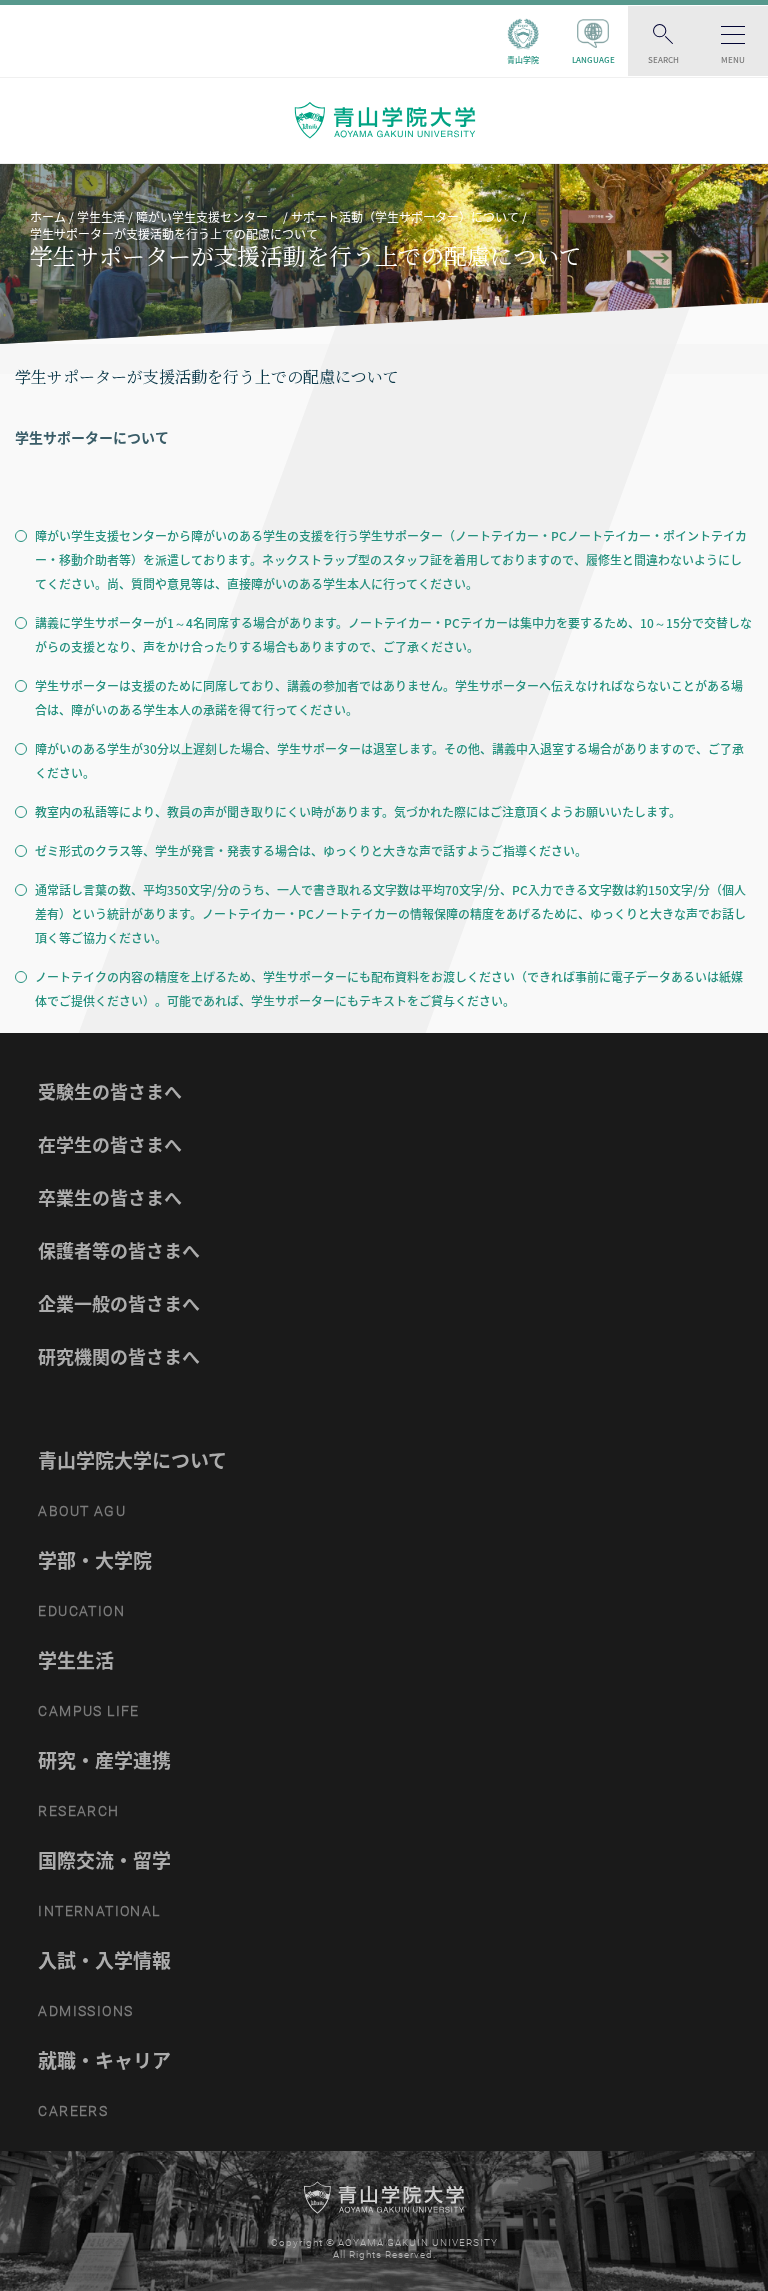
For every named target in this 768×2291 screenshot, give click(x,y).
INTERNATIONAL (99, 1911)
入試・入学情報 (104, 1960)
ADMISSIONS (85, 2011)
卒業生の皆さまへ (110, 1197)
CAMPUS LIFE (88, 1711)
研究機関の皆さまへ (119, 1356)
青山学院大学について (132, 1460)
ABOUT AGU (82, 1511)
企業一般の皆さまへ (119, 1303)
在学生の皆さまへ (110, 1144)
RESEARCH (78, 1811)
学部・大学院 (95, 1560)
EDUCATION (81, 1611)
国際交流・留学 (104, 1860)
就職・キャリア (104, 2060)
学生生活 (76, 1660)
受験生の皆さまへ (110, 1091)
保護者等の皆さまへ (119, 1250)
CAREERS (73, 2111)
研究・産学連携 (104, 1760)
